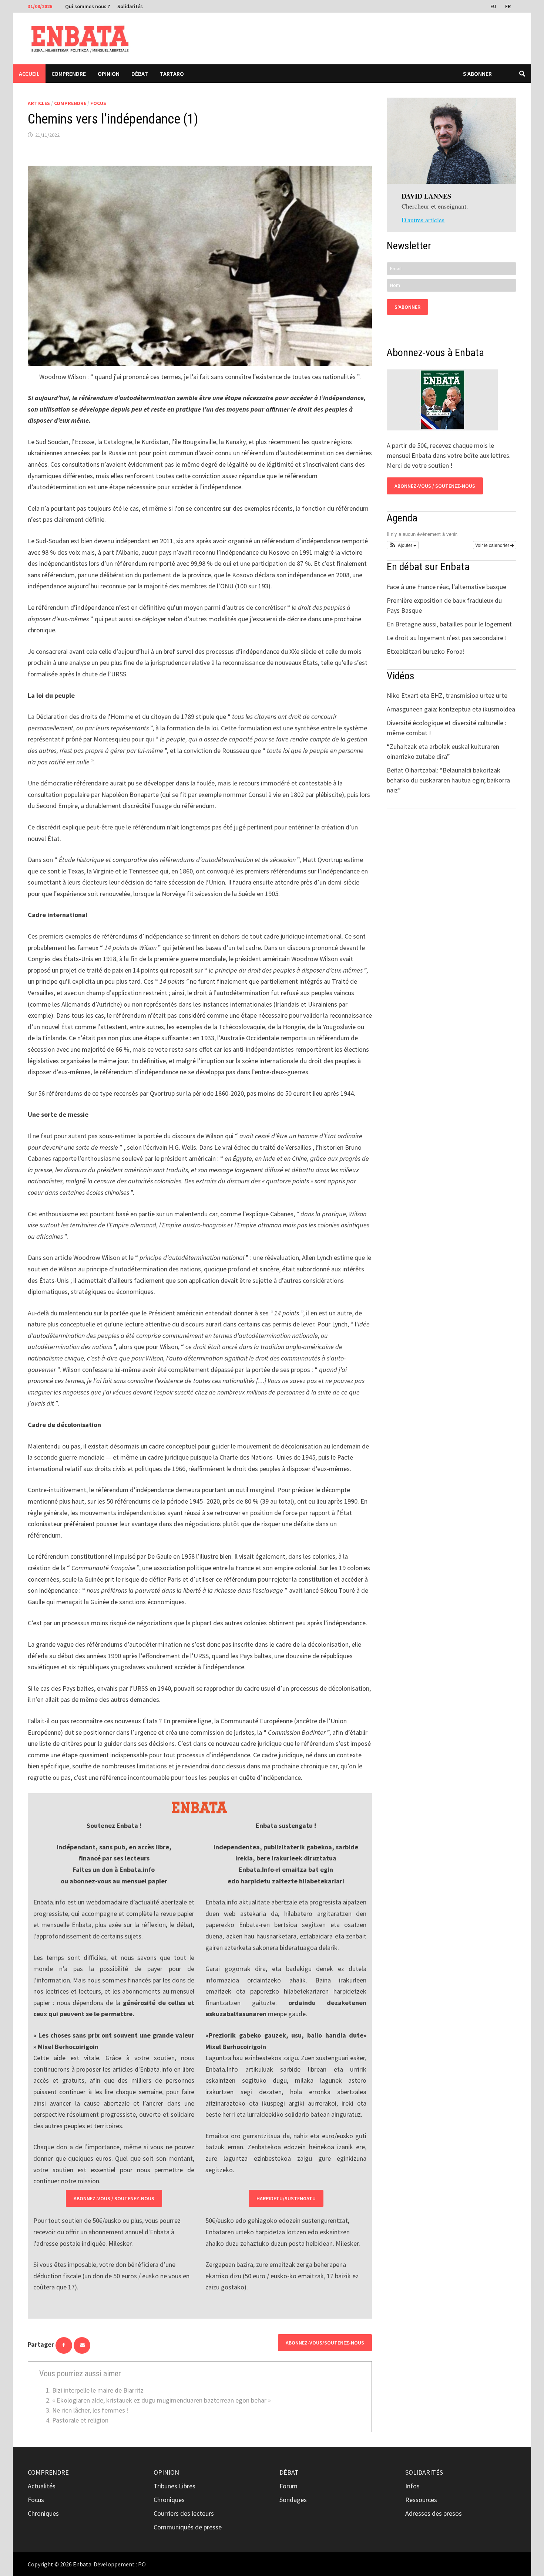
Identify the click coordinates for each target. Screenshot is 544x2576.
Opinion (109, 74)
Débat (140, 74)
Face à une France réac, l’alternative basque (446, 587)
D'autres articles (423, 220)
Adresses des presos (434, 2513)
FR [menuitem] (508, 6)
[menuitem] (494, 6)
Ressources (421, 2500)
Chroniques (43, 2513)
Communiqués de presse (188, 2527)
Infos (412, 2486)
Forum (288, 2486)
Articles (39, 103)
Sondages (293, 2500)
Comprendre (69, 74)
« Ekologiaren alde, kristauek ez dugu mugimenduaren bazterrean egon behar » (162, 2400)
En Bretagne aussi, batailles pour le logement (449, 624)
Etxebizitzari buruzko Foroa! (426, 651)
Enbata (82, 2564)
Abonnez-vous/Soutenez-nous (325, 2343)
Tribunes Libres (174, 2486)
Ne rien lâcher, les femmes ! (90, 2410)
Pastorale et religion (80, 2420)
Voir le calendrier (493, 545)
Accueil (29, 74)
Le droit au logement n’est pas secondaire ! (447, 638)
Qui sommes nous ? (88, 6)
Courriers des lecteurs (184, 2513)
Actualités (42, 2486)
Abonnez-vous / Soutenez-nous (114, 2198)
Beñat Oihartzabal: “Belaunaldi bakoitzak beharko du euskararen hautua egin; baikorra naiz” (448, 780)
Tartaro (172, 74)
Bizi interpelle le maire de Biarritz (98, 2390)
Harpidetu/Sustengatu (286, 2198)
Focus (98, 103)
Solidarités (130, 6)
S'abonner (477, 74)
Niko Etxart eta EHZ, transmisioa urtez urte (447, 695)
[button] (403, 545)
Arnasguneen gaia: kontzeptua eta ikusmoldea (451, 709)
